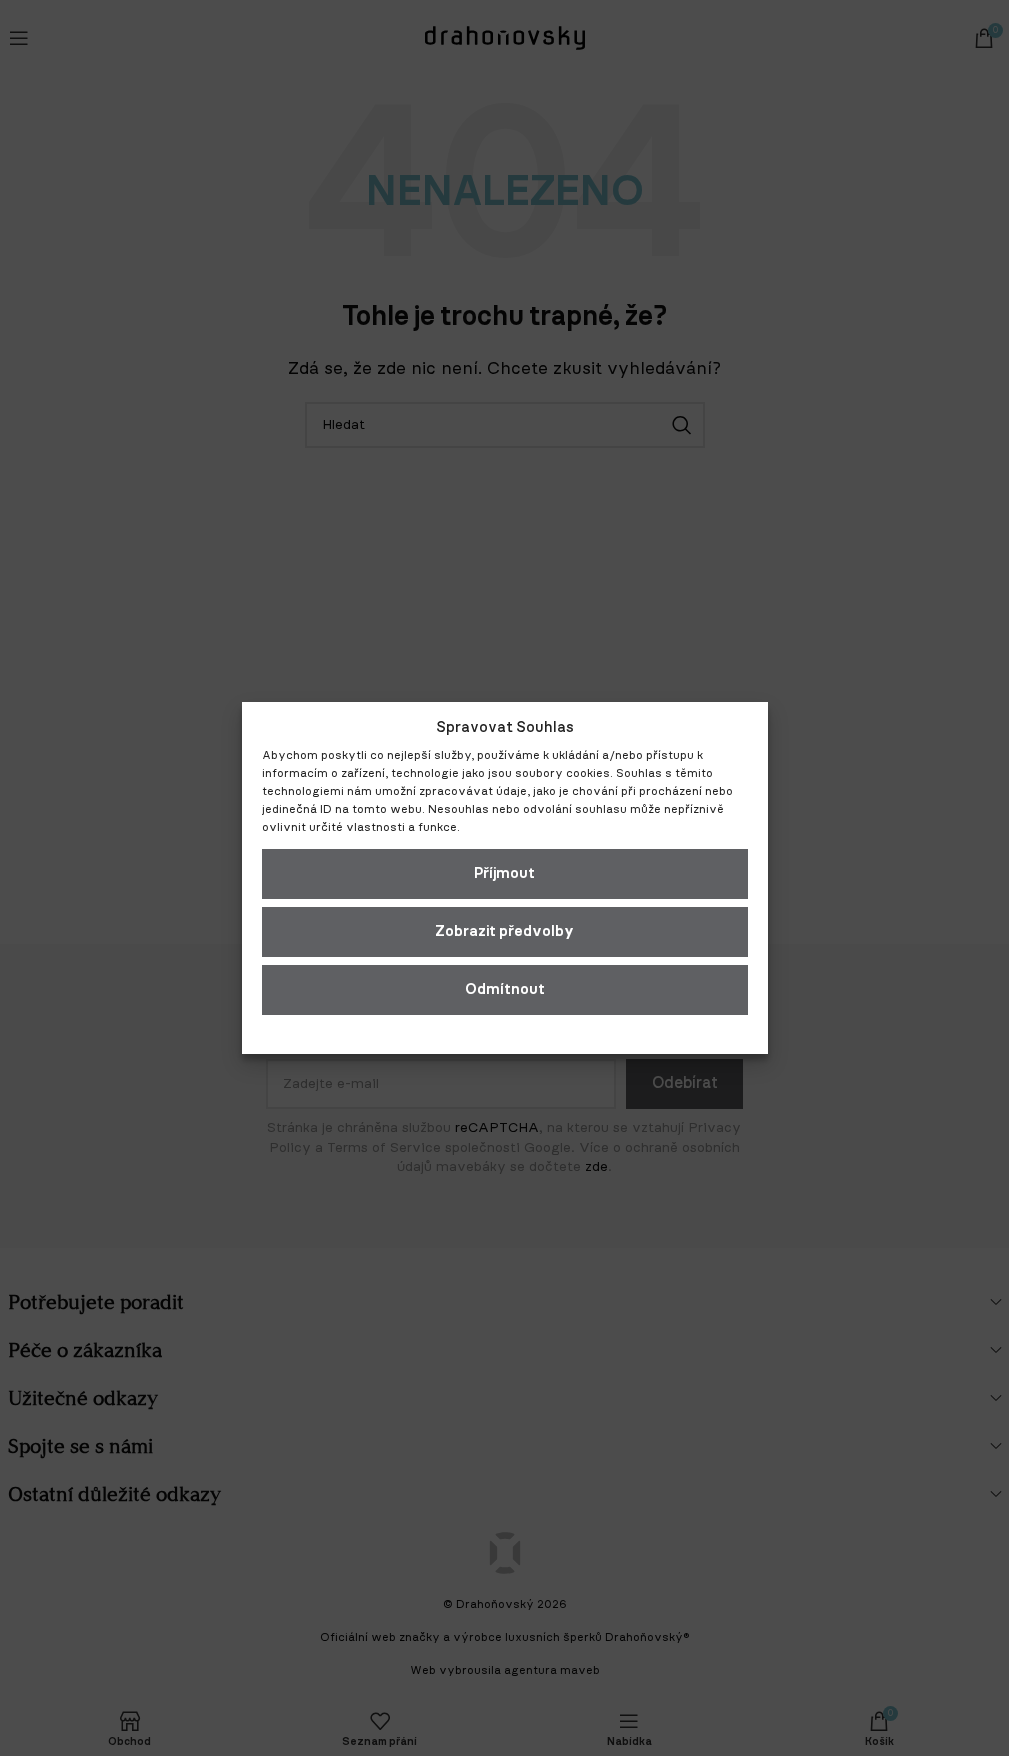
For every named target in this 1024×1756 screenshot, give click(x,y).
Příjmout (504, 873)
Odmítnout (505, 989)
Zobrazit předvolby (504, 931)
